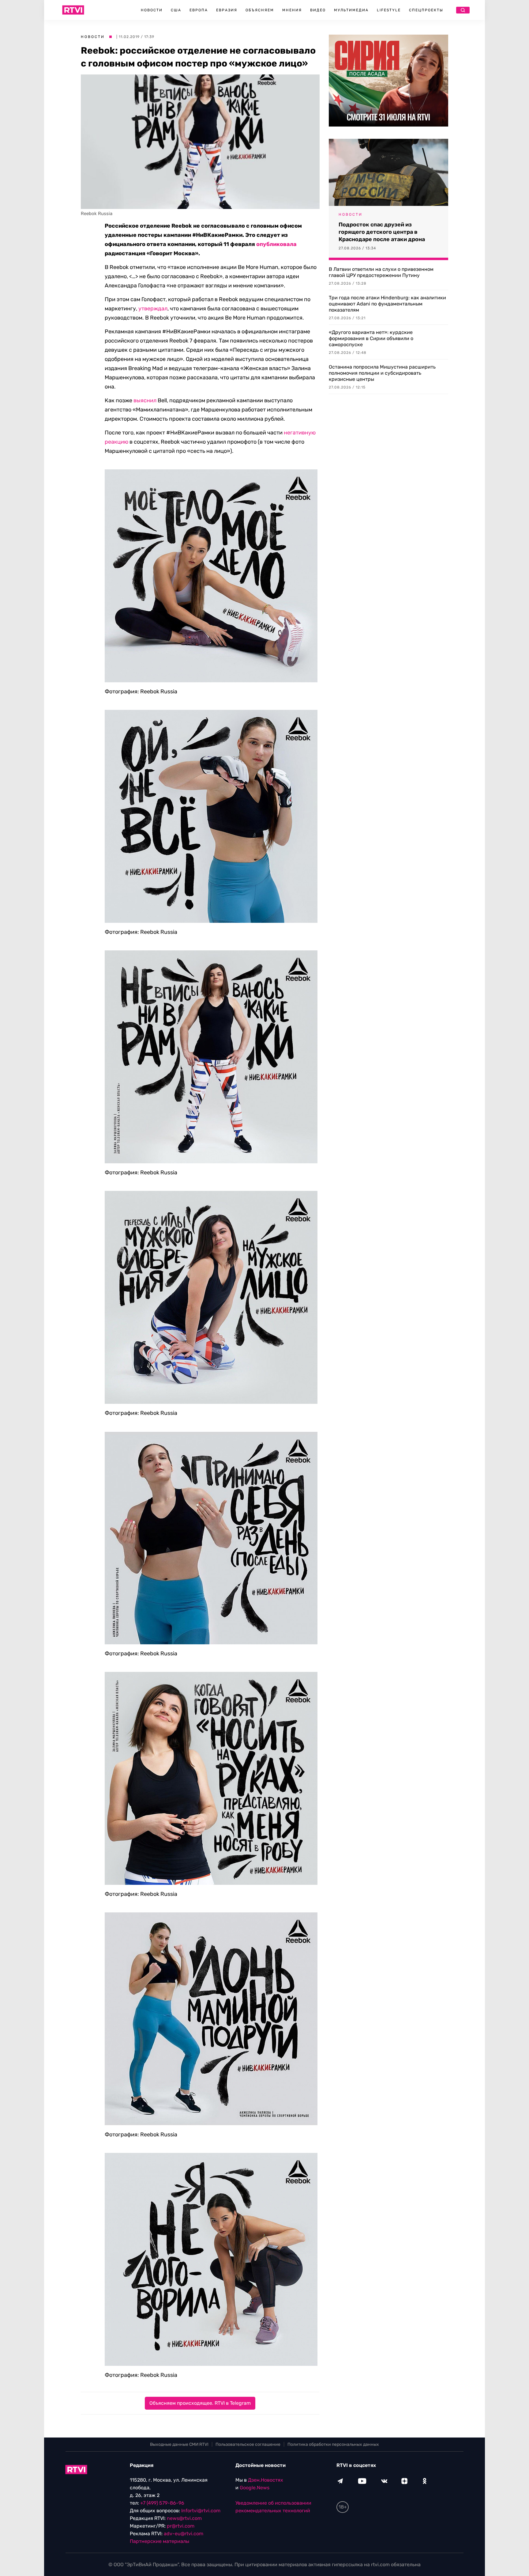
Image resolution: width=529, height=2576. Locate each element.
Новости (152, 10)
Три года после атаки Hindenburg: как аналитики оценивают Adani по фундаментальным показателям (387, 304)
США (176, 10)
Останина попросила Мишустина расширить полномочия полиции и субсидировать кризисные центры (382, 373)
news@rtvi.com (184, 2518)
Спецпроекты (426, 10)
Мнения (292, 10)
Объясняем (260, 10)
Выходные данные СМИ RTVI (179, 2444)
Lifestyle (389, 10)
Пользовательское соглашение (248, 2444)
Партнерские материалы (159, 2541)
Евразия (227, 10)
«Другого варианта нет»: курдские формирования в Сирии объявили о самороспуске (371, 338)
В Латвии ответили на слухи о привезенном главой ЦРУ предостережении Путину (381, 272)
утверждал (153, 309)
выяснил (145, 400)
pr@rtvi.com (181, 2526)
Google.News (255, 2488)
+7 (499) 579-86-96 (162, 2503)
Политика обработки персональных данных (333, 2444)
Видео (318, 10)
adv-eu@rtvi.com (184, 2534)
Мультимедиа (351, 10)
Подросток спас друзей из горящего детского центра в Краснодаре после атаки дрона (382, 232)
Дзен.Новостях (266, 2480)
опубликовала (276, 244)
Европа (199, 10)
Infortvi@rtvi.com (201, 2511)
